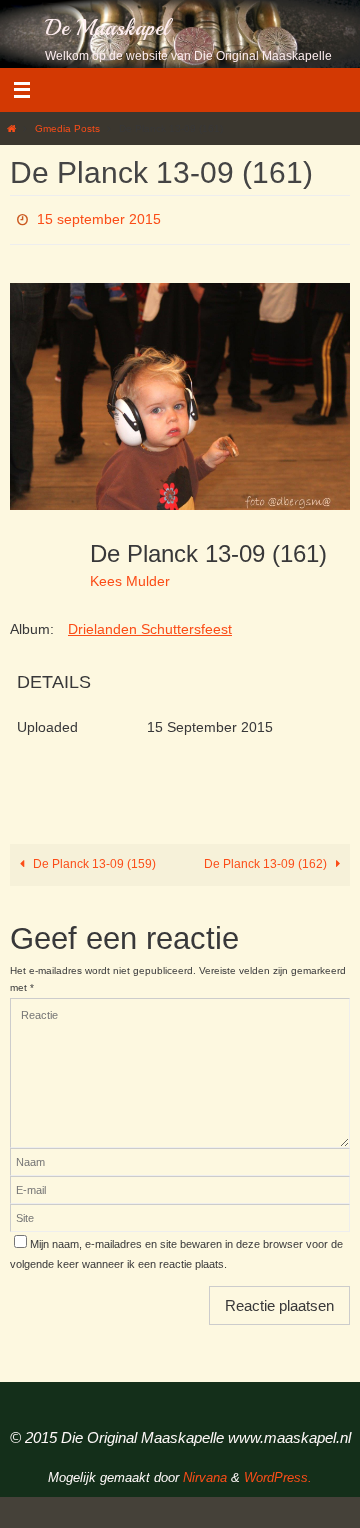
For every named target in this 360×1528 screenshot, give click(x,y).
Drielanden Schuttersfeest (150, 623)
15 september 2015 (99, 217)
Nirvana (205, 1472)
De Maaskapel (107, 28)
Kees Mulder (130, 576)
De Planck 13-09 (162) (267, 859)
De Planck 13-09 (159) (93, 859)
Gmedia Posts (67, 128)
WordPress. (278, 1472)
